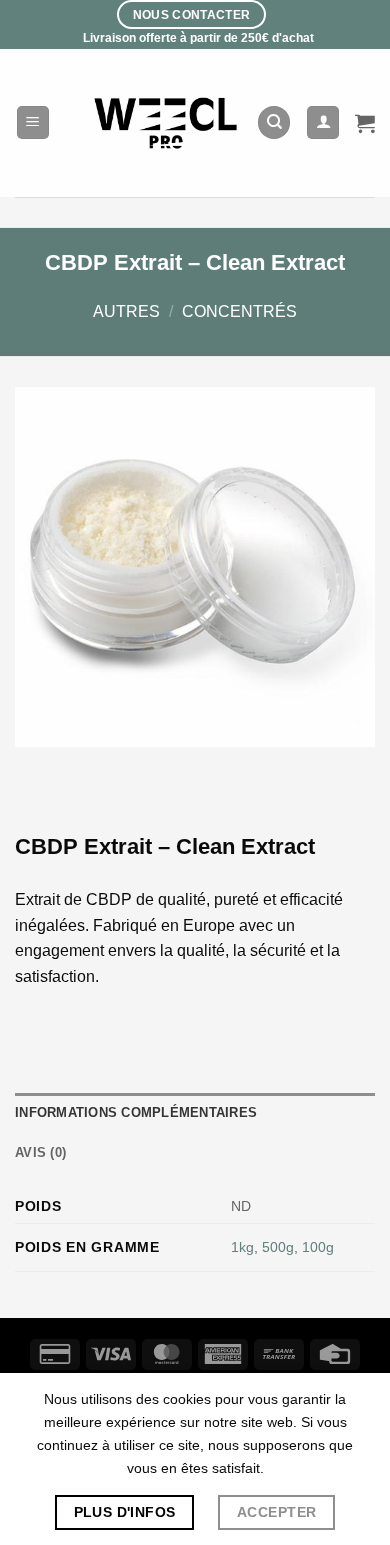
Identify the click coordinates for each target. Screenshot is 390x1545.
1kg (242, 1247)
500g (278, 1247)
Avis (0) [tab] (40, 1152)
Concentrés (239, 311)
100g (318, 1247)
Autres (126, 311)
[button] (33, 122)
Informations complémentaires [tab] (136, 1112)
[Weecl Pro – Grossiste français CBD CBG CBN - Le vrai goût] (166, 122)
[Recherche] (274, 122)
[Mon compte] (323, 122)
